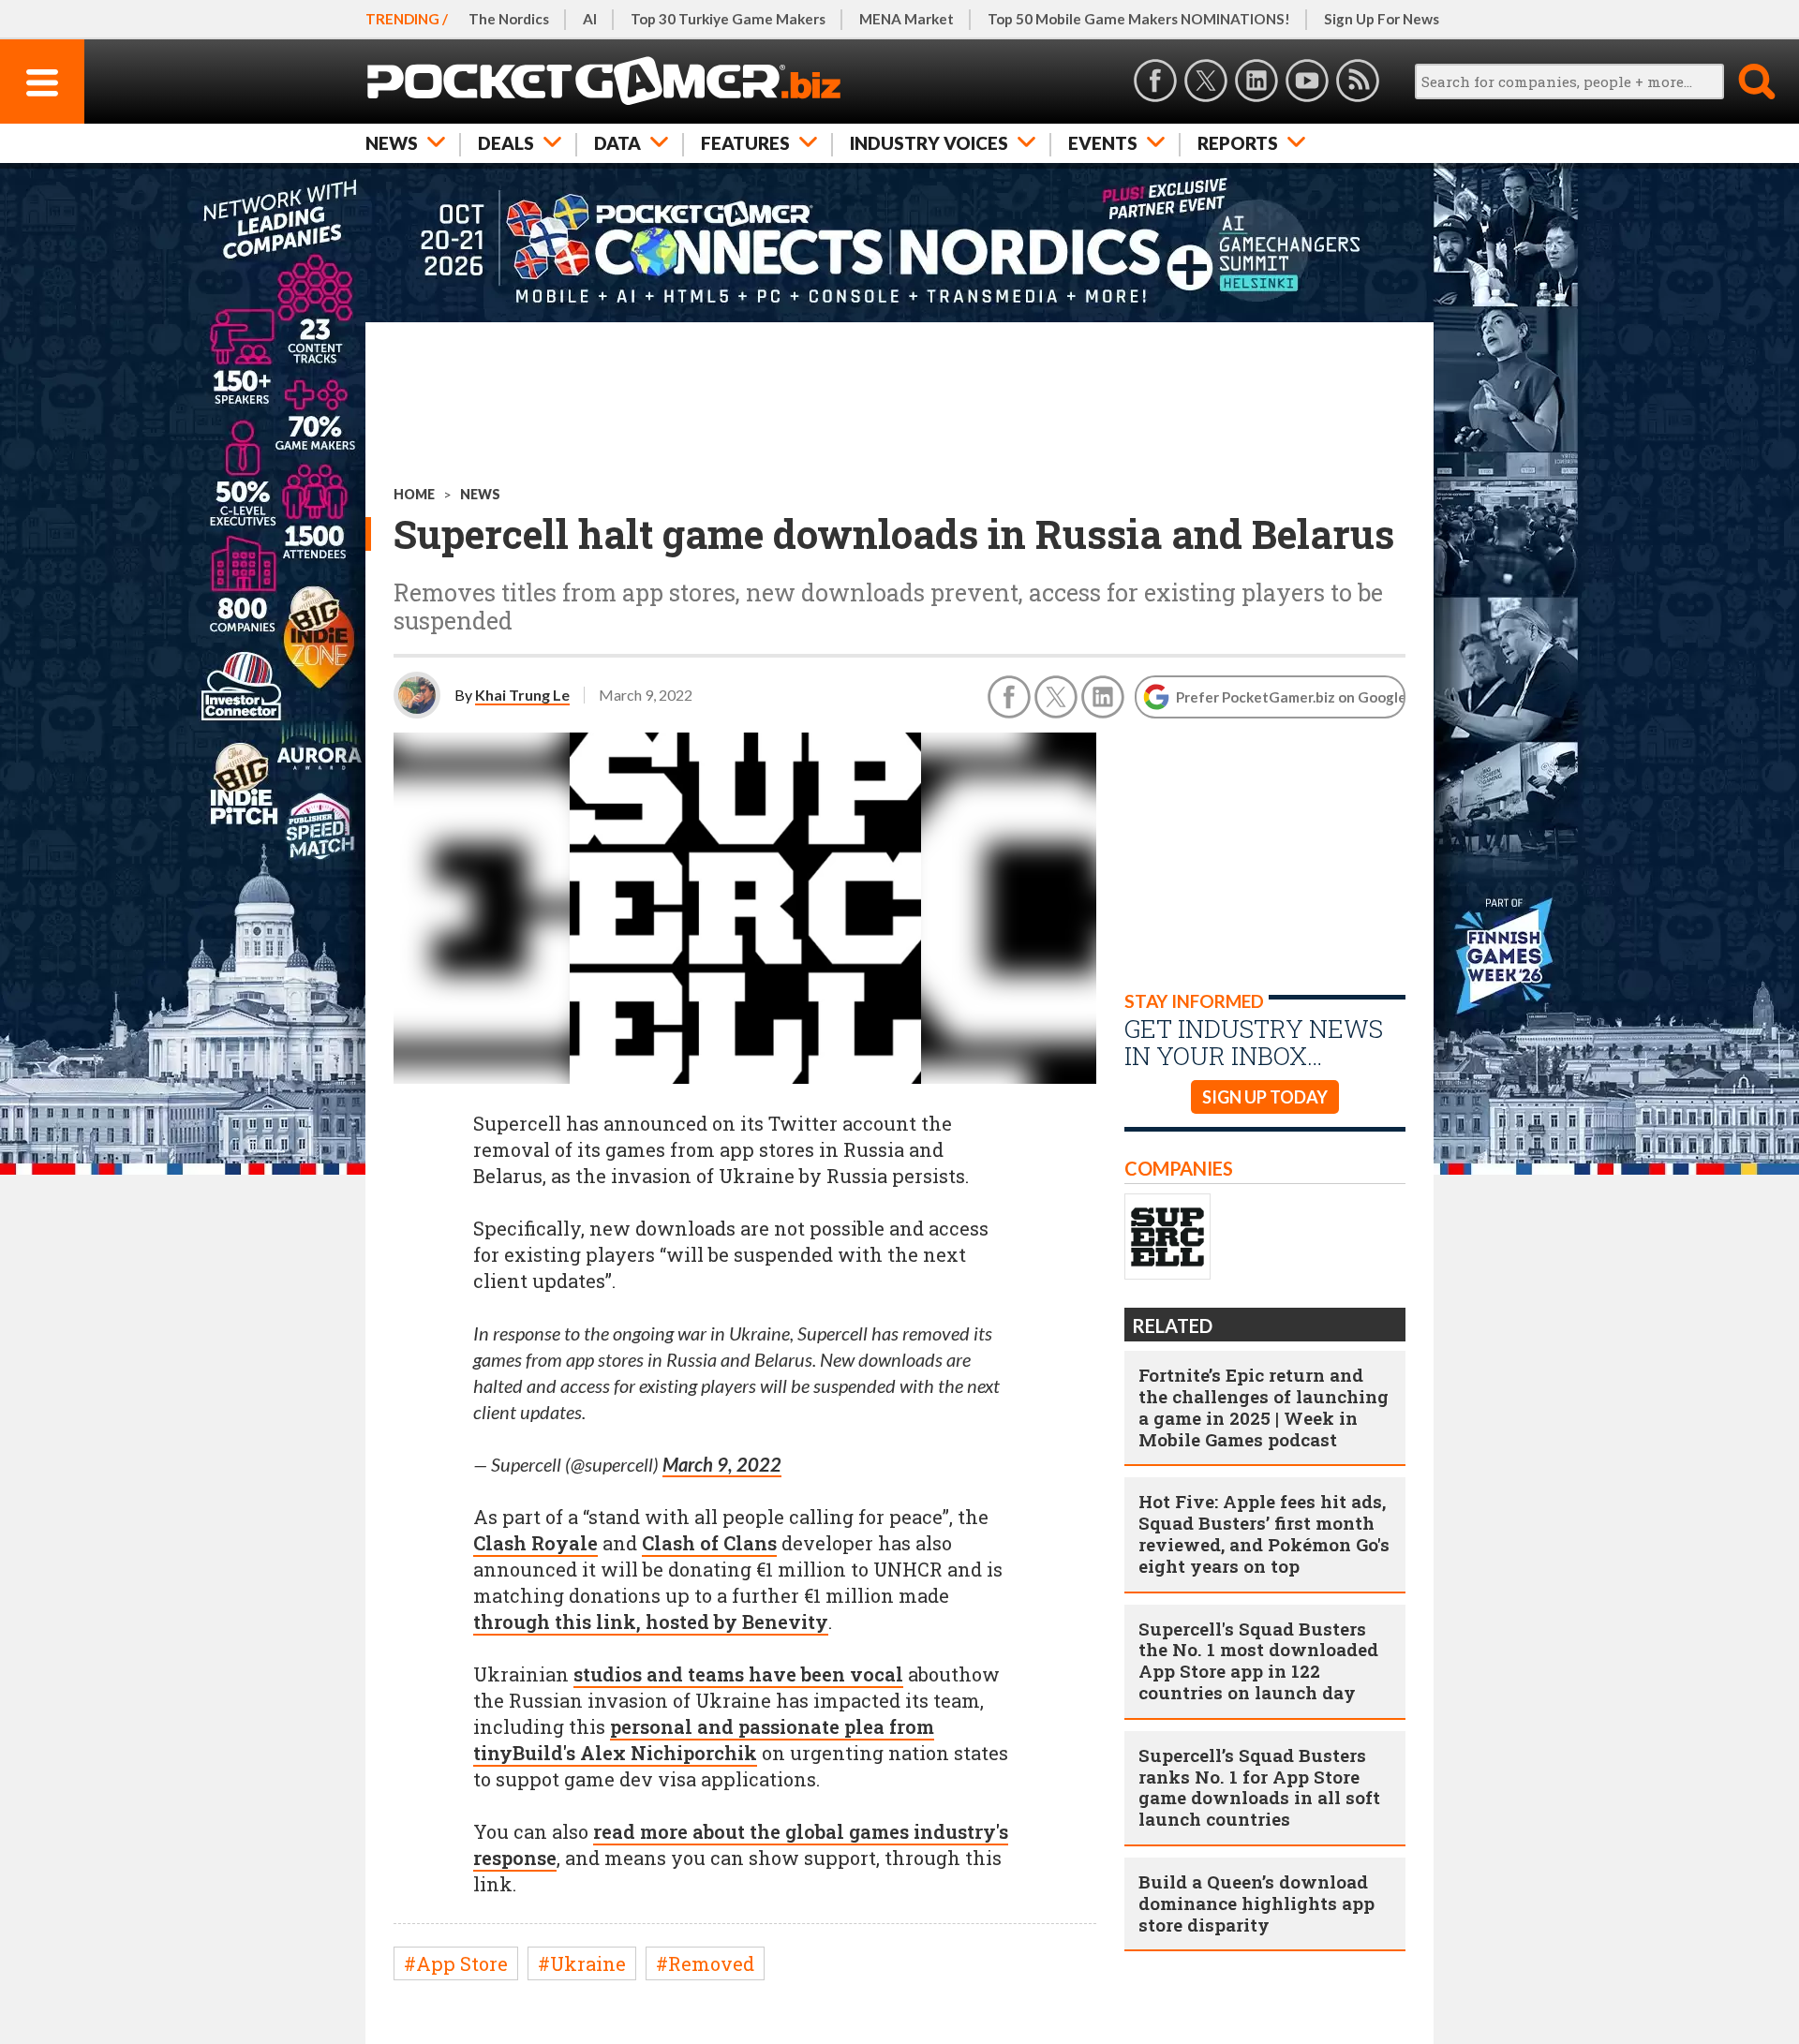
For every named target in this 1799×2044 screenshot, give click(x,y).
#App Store (456, 1963)
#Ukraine (582, 1963)
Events (1103, 143)
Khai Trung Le (522, 695)
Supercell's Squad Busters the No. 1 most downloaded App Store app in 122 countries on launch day (1258, 1660)
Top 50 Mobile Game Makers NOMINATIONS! (1139, 19)
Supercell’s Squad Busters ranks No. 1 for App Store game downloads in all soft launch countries (1259, 1787)
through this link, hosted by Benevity (651, 1622)
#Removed (705, 1963)
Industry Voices (929, 143)
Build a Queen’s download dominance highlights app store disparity (1256, 1903)
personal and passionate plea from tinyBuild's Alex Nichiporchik (704, 1740)
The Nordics (509, 19)
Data (617, 143)
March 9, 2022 (722, 1464)
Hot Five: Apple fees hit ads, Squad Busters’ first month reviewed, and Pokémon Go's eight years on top (1264, 1533)
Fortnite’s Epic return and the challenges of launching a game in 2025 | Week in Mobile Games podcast (1264, 1407)
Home (414, 494)
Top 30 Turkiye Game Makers (728, 19)
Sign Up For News (1382, 19)
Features (745, 143)
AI (590, 19)
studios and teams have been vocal (738, 1674)
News (392, 143)
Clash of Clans (709, 1543)
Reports (1238, 143)
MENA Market (907, 19)
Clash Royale (535, 1543)
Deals (506, 143)
